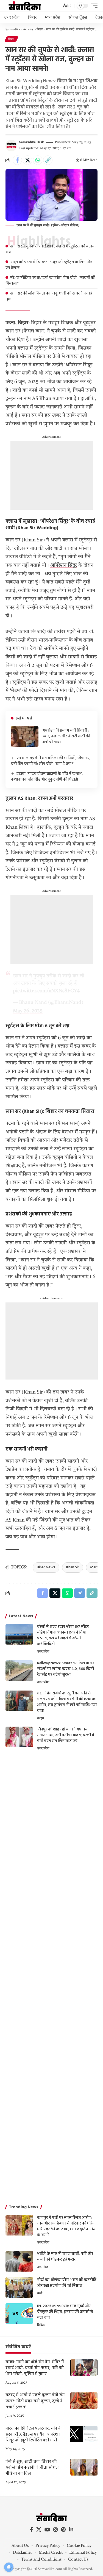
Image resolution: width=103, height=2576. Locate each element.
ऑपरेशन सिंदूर (64, 565)
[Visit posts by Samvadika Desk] (11, 146)
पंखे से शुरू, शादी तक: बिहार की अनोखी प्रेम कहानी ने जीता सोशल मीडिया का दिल (32, 2468)
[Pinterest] (63, 2530)
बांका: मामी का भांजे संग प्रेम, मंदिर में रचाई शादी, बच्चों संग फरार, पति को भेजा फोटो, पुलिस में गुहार (35, 2368)
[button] (66, 6)
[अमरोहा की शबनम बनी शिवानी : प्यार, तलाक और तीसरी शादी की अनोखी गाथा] (25, 736)
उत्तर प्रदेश (43, 1652)
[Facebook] (31, 2530)
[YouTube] (47, 2530)
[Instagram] (55, 2530)
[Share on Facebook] (17, 160)
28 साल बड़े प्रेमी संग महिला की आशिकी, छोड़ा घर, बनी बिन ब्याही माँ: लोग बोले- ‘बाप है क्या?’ (51, 761)
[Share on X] (27, 160)
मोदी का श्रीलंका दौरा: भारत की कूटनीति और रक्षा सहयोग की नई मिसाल (67, 2283)
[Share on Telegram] (80, 1593)
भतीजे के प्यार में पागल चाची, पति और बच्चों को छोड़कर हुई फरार (65, 2257)
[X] (39, 2530)
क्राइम (41, 1718)
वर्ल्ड (40, 2293)
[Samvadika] (25, 6)
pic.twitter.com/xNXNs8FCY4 (46, 991)
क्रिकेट (41, 2325)
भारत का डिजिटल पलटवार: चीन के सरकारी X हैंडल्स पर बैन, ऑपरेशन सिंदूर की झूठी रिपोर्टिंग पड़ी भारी (34, 2435)
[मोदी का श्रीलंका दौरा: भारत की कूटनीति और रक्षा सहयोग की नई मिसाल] (19, 2287)
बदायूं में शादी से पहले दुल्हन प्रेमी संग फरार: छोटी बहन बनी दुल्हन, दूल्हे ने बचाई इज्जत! (35, 2401)
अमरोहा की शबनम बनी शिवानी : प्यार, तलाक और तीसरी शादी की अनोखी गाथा (66, 736)
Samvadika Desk (32, 142)
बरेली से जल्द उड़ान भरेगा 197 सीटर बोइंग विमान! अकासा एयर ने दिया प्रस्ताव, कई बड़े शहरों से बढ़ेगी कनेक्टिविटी (63, 1635)
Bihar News (46, 1567)
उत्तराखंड (43, 2267)
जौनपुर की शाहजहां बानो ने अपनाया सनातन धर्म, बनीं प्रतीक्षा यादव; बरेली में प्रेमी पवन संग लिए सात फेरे (66, 1735)
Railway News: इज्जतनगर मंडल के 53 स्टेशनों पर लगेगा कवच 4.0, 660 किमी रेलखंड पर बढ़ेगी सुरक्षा (66, 1669)
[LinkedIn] (71, 2530)
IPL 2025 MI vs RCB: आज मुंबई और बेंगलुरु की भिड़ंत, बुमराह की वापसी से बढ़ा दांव (65, 2312)
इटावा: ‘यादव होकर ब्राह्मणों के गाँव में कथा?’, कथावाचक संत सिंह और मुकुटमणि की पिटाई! (47, 777)
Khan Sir (73, 1567)
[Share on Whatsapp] (38, 160)
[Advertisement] (52, 475)
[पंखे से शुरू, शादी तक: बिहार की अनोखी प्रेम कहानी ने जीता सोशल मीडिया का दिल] (84, 2467)
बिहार (11, 39)
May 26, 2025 (28, 1011)
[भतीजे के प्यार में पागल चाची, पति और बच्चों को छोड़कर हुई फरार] (19, 2261)
